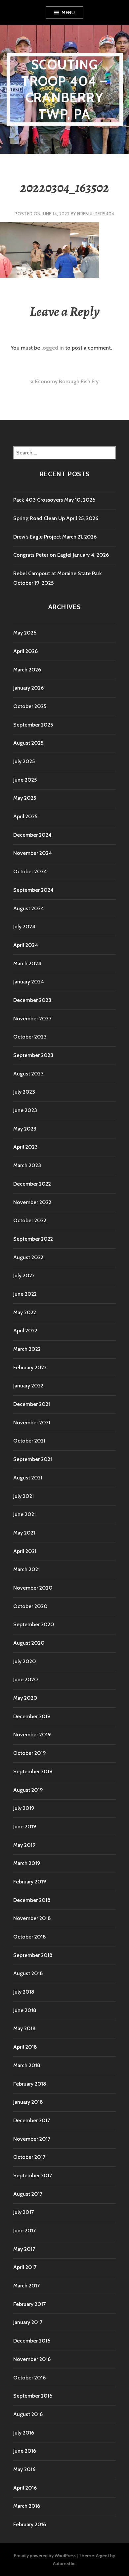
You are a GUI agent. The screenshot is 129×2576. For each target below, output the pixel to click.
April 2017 (25, 2267)
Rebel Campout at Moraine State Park (58, 573)
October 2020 (30, 1606)
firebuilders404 (96, 214)
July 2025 (24, 761)
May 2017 (24, 2249)
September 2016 (33, 2396)
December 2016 (32, 2341)
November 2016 (32, 2359)
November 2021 (32, 1423)
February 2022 (30, 1367)
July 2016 (24, 2433)
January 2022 (28, 1386)
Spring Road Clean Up (39, 518)
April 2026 (25, 651)
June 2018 (25, 2010)
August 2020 (29, 1643)
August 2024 (29, 908)
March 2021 (26, 1569)
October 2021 (29, 1441)
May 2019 (24, 1845)
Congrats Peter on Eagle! (42, 555)
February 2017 (29, 2304)
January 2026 (28, 688)
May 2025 (25, 798)
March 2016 (27, 2506)
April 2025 (25, 816)
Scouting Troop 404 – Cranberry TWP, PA (64, 89)
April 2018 (25, 2047)
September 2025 (33, 725)
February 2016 (30, 2524)
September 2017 (33, 2175)
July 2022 (24, 1275)
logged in (53, 348)
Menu (68, 13)
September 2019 (33, 1771)
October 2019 (30, 1753)
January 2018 (28, 2102)
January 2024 (29, 982)
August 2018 (28, 1973)
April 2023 (25, 1147)
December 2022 (32, 1184)
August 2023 (28, 1074)
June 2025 (25, 780)
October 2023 (30, 1037)
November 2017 (32, 2139)
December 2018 (32, 1900)
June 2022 (25, 1294)
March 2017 (26, 2286)
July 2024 (24, 927)
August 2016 (28, 2414)
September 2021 (33, 1459)
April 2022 (25, 1331)
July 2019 (24, 1808)
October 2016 (29, 2378)
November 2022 (32, 1202)
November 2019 (32, 1735)
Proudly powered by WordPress (45, 2556)
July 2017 (23, 2212)
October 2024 (30, 871)
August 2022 (28, 1257)
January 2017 (28, 2322)
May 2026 (25, 633)
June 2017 (24, 2231)
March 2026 (27, 670)
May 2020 (25, 1698)
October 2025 (30, 706)
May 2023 (25, 1129)
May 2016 (24, 2469)
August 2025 (28, 743)
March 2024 (27, 963)
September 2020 (34, 1624)
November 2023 (32, 1019)
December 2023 (32, 1000)
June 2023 (25, 1110)
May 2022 (25, 1312)
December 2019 (32, 1716)
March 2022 (27, 1349)
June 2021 (24, 1514)
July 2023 (24, 1092)
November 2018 (32, 1918)
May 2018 (24, 2028)
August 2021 (28, 1478)
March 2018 (27, 2065)
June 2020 (26, 1679)
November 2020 (33, 1588)
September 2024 (33, 890)
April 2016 (25, 2488)
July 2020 (25, 1661)
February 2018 (30, 2084)
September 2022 (33, 1239)
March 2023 (27, 1165)
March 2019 (27, 1863)
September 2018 (33, 1955)
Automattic (64, 2563)
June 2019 (25, 1827)
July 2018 (24, 1992)
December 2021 (32, 1404)
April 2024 (26, 945)
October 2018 (30, 1937)
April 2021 (25, 1551)
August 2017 (28, 2194)
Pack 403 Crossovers (38, 500)
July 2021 (23, 1496)
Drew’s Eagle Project (37, 537)
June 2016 (25, 2451)
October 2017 (29, 2157)
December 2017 (32, 2120)
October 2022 (30, 1220)
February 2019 (30, 1882)
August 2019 (28, 1790)
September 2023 (33, 1055)
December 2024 (32, 835)
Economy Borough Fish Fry (67, 381)
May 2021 (24, 1533)
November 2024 (33, 853)
